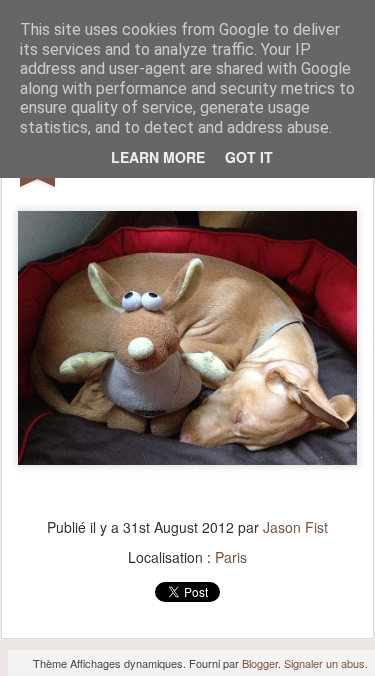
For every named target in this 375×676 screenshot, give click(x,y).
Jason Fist (295, 527)
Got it (249, 157)
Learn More (158, 157)
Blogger (260, 663)
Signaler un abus (324, 663)
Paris (231, 557)
